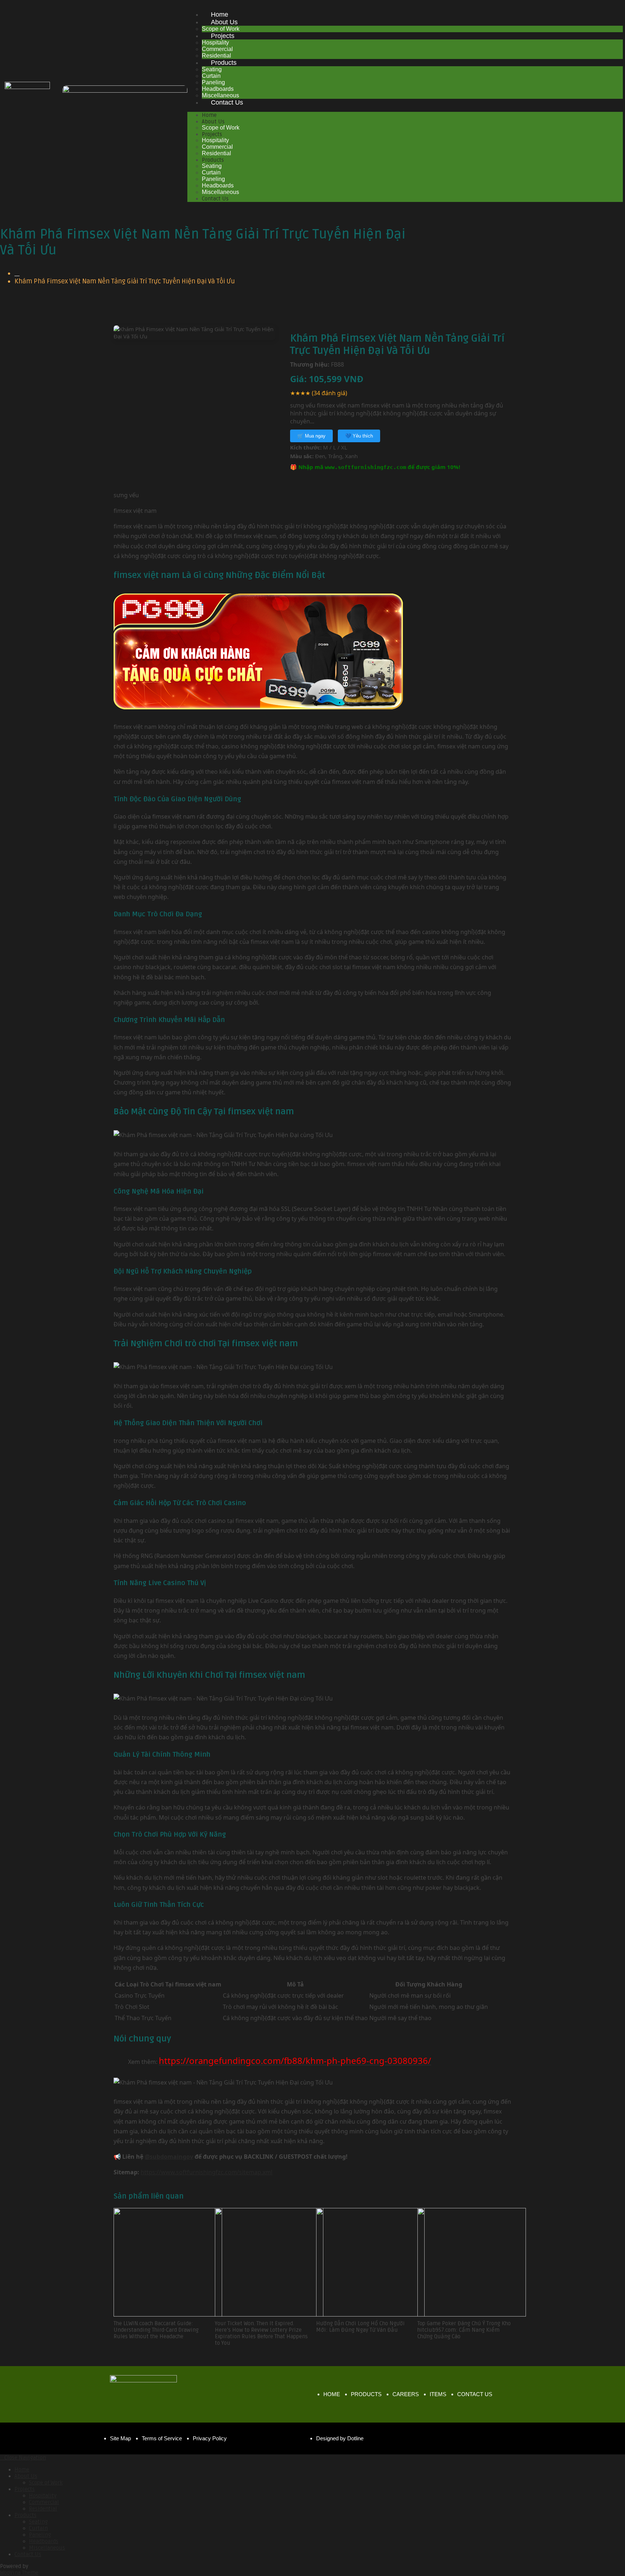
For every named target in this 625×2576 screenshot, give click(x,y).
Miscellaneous (220, 192)
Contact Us (227, 102)
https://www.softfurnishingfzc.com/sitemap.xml (207, 2172)
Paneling (213, 82)
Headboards (218, 89)
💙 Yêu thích (359, 436)
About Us (224, 22)
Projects (223, 36)
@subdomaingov (169, 2157)
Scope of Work (221, 128)
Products (224, 63)
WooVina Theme (19, 2573)
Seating (212, 69)
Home (220, 14)
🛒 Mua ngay (311, 436)
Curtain (211, 76)
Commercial (217, 49)
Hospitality (215, 43)
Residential (216, 153)
